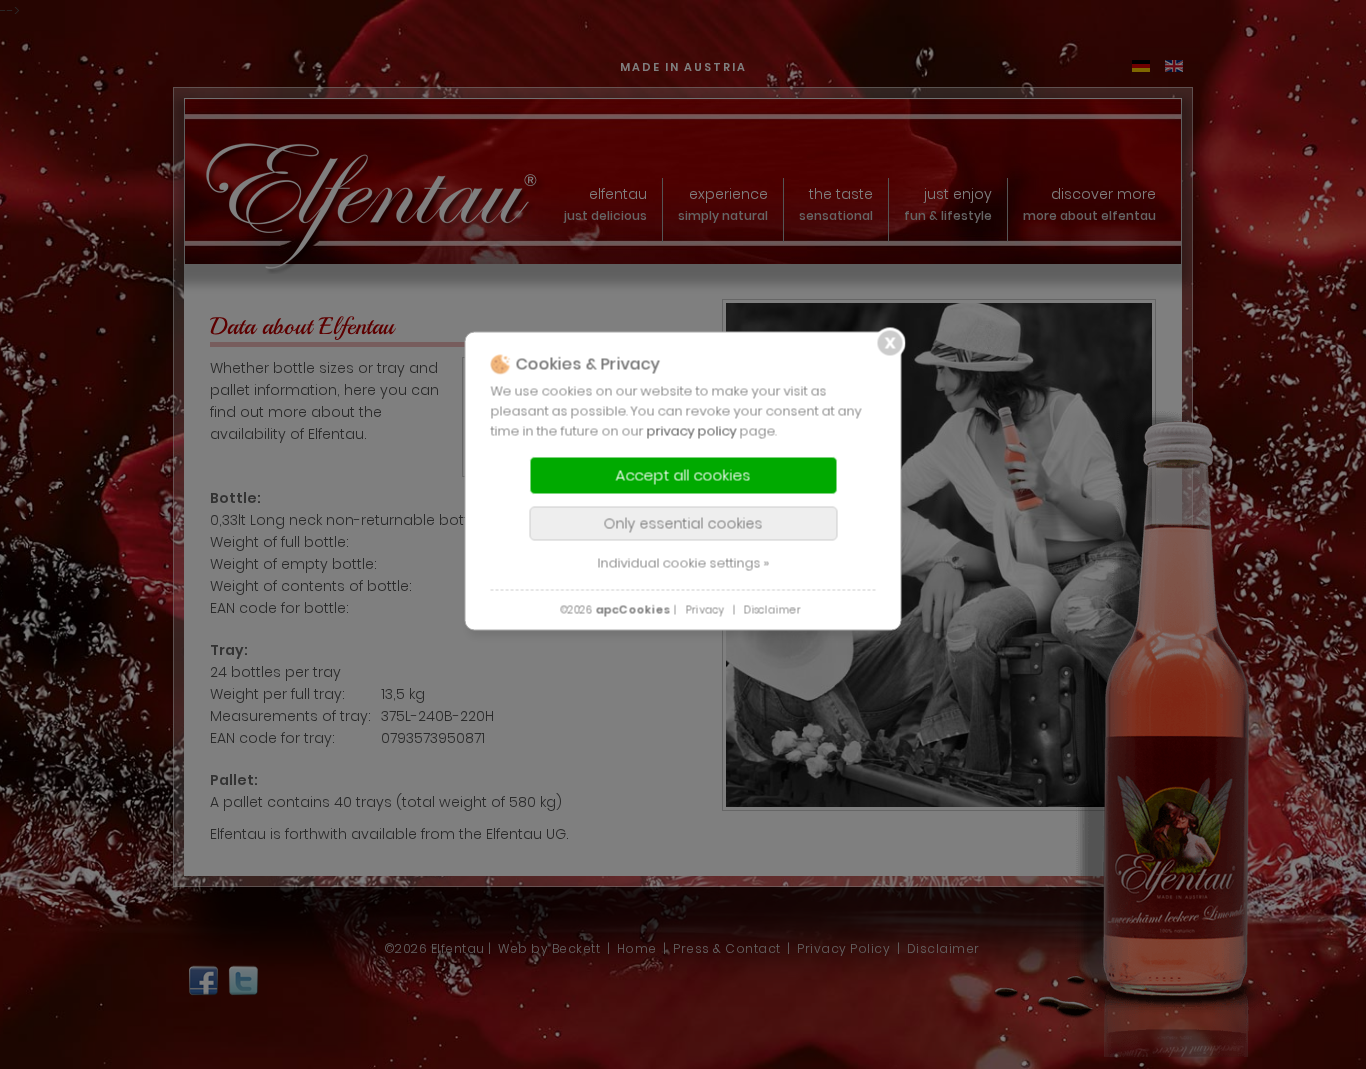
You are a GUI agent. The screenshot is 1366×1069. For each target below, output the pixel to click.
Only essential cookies (683, 524)
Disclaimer (772, 610)
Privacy (704, 610)
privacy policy (692, 431)
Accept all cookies (683, 475)
